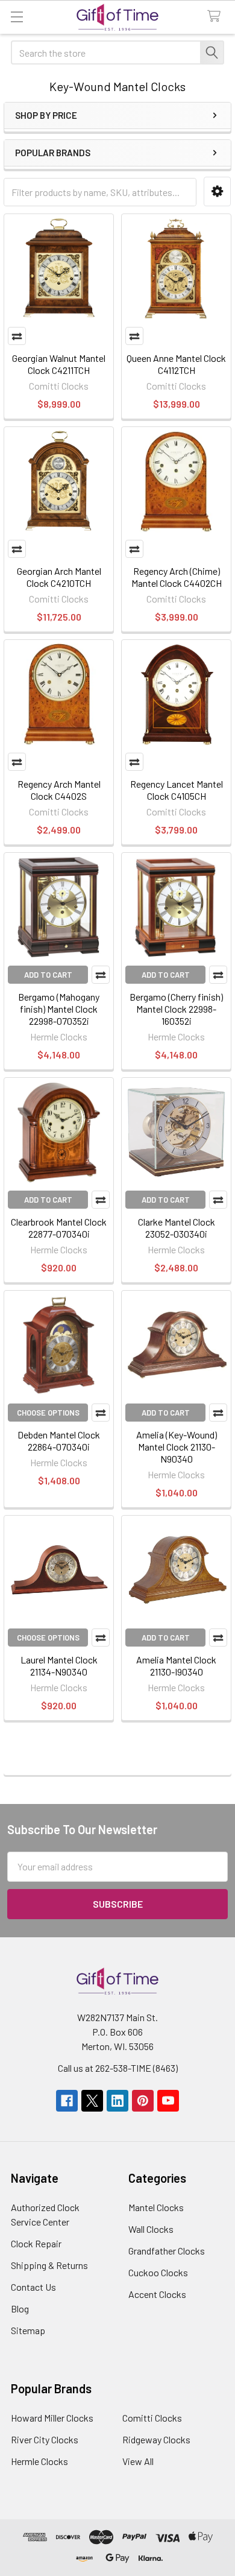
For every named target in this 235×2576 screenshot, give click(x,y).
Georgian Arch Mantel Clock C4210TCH (59, 577)
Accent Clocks (157, 2294)
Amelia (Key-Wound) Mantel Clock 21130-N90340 (177, 1447)
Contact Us (33, 2287)
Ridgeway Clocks (156, 2439)
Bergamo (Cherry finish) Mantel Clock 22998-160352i (176, 1009)
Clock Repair (36, 2243)
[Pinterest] (143, 2101)
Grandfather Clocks (167, 2251)
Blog (20, 2309)
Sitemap (28, 2330)
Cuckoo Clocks (158, 2272)
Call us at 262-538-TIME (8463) (118, 2068)
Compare (17, 336)
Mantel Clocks (156, 2207)
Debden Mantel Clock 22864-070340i (59, 1441)
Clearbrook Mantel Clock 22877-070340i (59, 1228)
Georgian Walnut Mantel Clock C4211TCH (59, 364)
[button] (217, 191)
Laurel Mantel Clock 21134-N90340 (59, 1666)
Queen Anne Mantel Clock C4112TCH (176, 364)
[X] (92, 2101)
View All (138, 2461)
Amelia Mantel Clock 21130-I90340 (176, 1666)
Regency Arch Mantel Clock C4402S (59, 790)
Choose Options (48, 1413)
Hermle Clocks (39, 2461)
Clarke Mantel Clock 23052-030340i (177, 1228)
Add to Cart (48, 975)
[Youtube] (168, 2101)
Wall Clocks (151, 2229)
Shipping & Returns (49, 2265)
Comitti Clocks (152, 2418)
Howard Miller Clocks (52, 2418)
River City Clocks (45, 2439)
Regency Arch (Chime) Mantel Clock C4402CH (177, 577)
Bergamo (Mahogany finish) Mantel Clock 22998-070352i (59, 1009)
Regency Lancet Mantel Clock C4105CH (177, 790)
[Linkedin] (117, 2101)
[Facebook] (67, 2101)
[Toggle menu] (17, 17)
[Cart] (217, 17)
